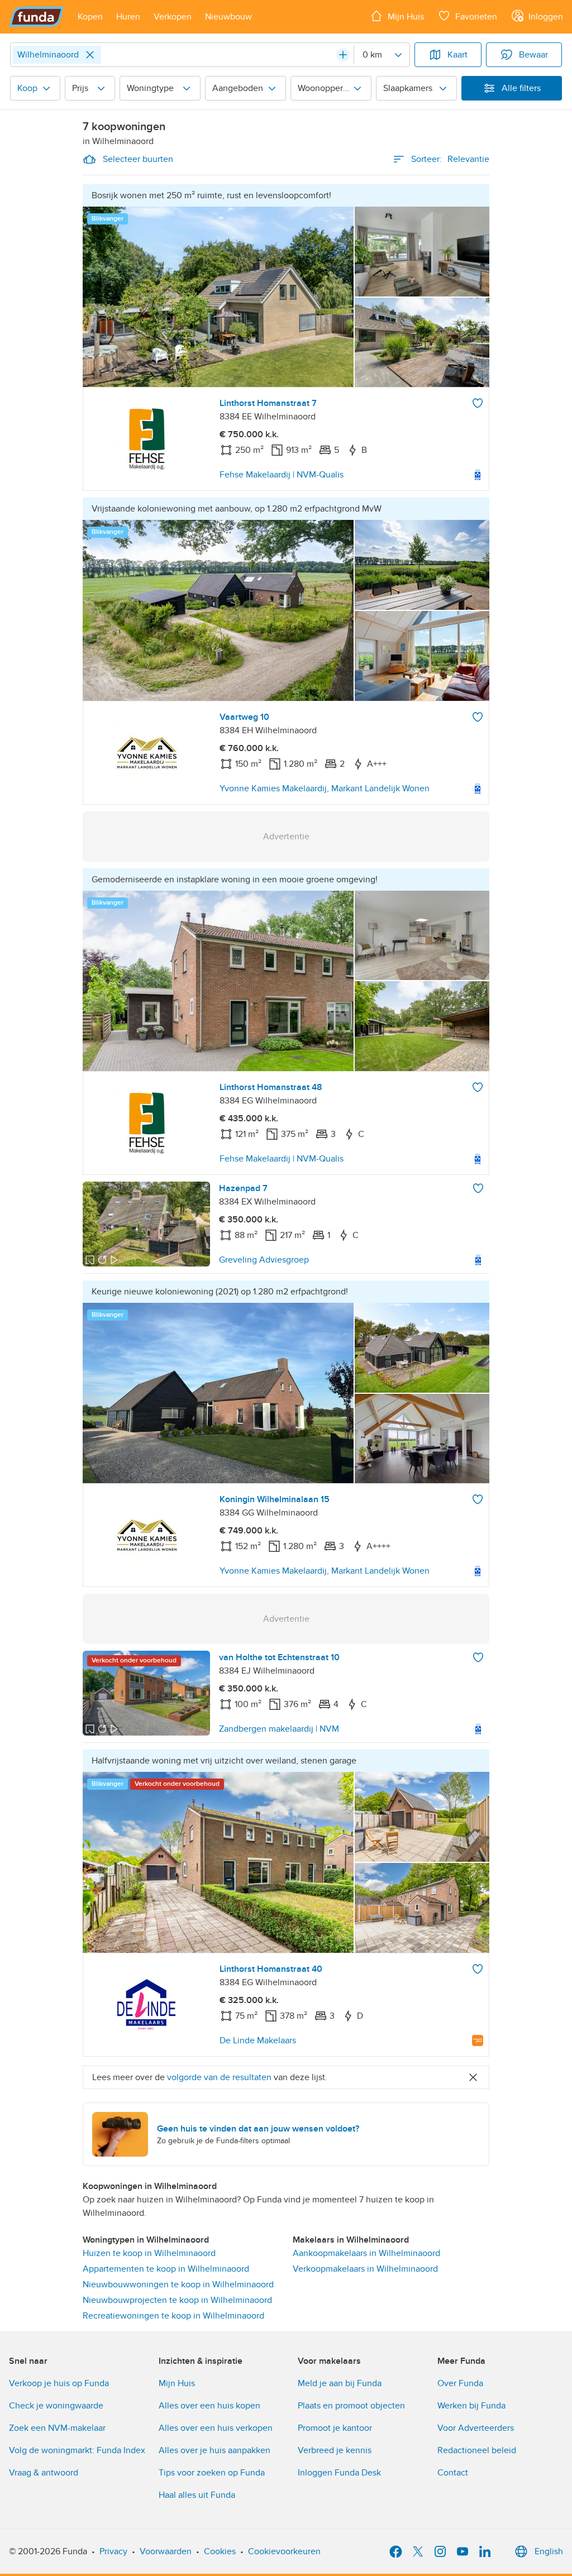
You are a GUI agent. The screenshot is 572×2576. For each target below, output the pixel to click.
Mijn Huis (177, 2383)
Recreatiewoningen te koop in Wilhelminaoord (173, 2316)
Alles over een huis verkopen (216, 2428)
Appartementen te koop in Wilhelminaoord (166, 2269)
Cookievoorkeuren (284, 2551)
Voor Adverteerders (476, 2428)
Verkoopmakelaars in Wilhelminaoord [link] (365, 2269)
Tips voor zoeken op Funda (212, 2473)
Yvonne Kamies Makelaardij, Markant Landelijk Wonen (325, 788)
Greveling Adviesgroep (264, 1260)
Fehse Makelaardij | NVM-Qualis (282, 475)
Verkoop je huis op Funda (59, 2383)
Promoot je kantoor (335, 2428)
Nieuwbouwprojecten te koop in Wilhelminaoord (177, 2300)
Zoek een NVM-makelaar (57, 2428)
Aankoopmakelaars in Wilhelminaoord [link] (366, 2253)
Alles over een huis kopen (209, 2406)
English (549, 2551)
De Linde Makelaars (258, 2040)
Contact (453, 2473)
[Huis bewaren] (478, 403)
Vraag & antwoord (44, 2473)
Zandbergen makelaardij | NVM (279, 1729)
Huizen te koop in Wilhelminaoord (149, 2253)
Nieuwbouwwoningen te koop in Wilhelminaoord (178, 2285)
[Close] (90, 55)
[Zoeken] (343, 55)
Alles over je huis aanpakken (214, 2450)
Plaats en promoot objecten (351, 2406)
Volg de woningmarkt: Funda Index (77, 2450)
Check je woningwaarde (56, 2406)
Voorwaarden (166, 2551)
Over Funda (460, 2383)
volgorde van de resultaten (219, 2077)
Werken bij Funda (471, 2406)
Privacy (113, 2551)
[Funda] (37, 17)
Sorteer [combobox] (450, 159)
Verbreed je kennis (335, 2450)
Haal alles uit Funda (197, 2495)
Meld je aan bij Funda (340, 2383)
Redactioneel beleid (477, 2450)
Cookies (220, 2551)
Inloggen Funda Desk (339, 2473)
